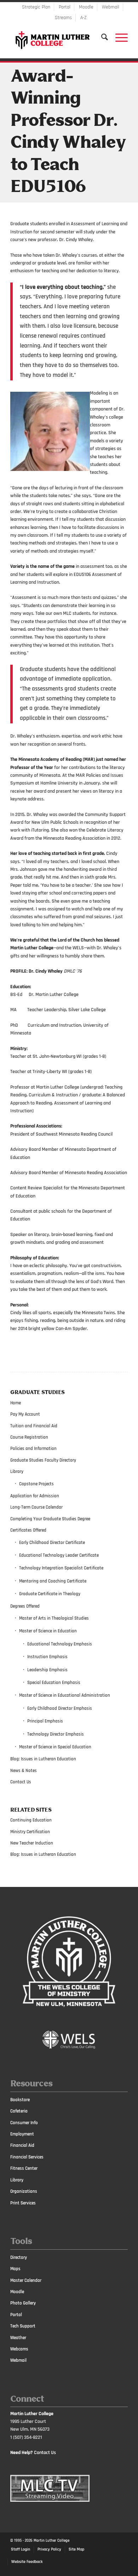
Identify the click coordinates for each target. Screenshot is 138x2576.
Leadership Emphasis (47, 1670)
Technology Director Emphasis (56, 1734)
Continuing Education (31, 1820)
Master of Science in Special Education (55, 1747)
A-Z (84, 18)
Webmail (111, 7)
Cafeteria (19, 2111)
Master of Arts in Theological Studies (54, 1618)
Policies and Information (33, 1449)
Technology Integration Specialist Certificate (61, 1568)
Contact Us (21, 1782)
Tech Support (23, 2326)
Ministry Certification (30, 1832)
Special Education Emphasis (54, 1683)
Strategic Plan (36, 7)
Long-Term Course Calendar (36, 1507)
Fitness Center (24, 2168)
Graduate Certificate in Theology (50, 1594)
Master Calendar (26, 2280)
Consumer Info (24, 2123)
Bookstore (20, 2100)
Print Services (23, 2203)
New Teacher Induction (32, 1843)
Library (17, 1471)
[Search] (101, 37)
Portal (65, 7)
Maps (15, 2269)
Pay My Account (25, 1414)
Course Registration (29, 1437)
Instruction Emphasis (47, 1657)
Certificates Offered (28, 1530)
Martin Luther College (51, 2541)
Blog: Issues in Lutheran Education (43, 1759)
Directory (19, 2257)
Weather (18, 2338)
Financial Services (27, 2157)
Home (16, 1403)
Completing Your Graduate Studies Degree (50, 1519)
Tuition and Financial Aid (34, 1426)
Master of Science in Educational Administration (65, 1695)
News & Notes (24, 1771)
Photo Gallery (23, 2303)
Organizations (24, 2191)
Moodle (86, 7)
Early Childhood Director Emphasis (60, 1708)
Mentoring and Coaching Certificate (53, 1581)
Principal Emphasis (45, 1721)
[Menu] (118, 37)
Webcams (19, 2349)
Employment (22, 2134)
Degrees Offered (25, 1606)
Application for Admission (35, 1496)
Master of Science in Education (48, 1631)
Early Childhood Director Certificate (52, 1543)
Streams (63, 18)
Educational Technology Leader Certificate (59, 1555)
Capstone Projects (36, 1484)
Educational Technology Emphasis (60, 1644)
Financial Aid (22, 2145)
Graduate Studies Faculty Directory (43, 1460)
